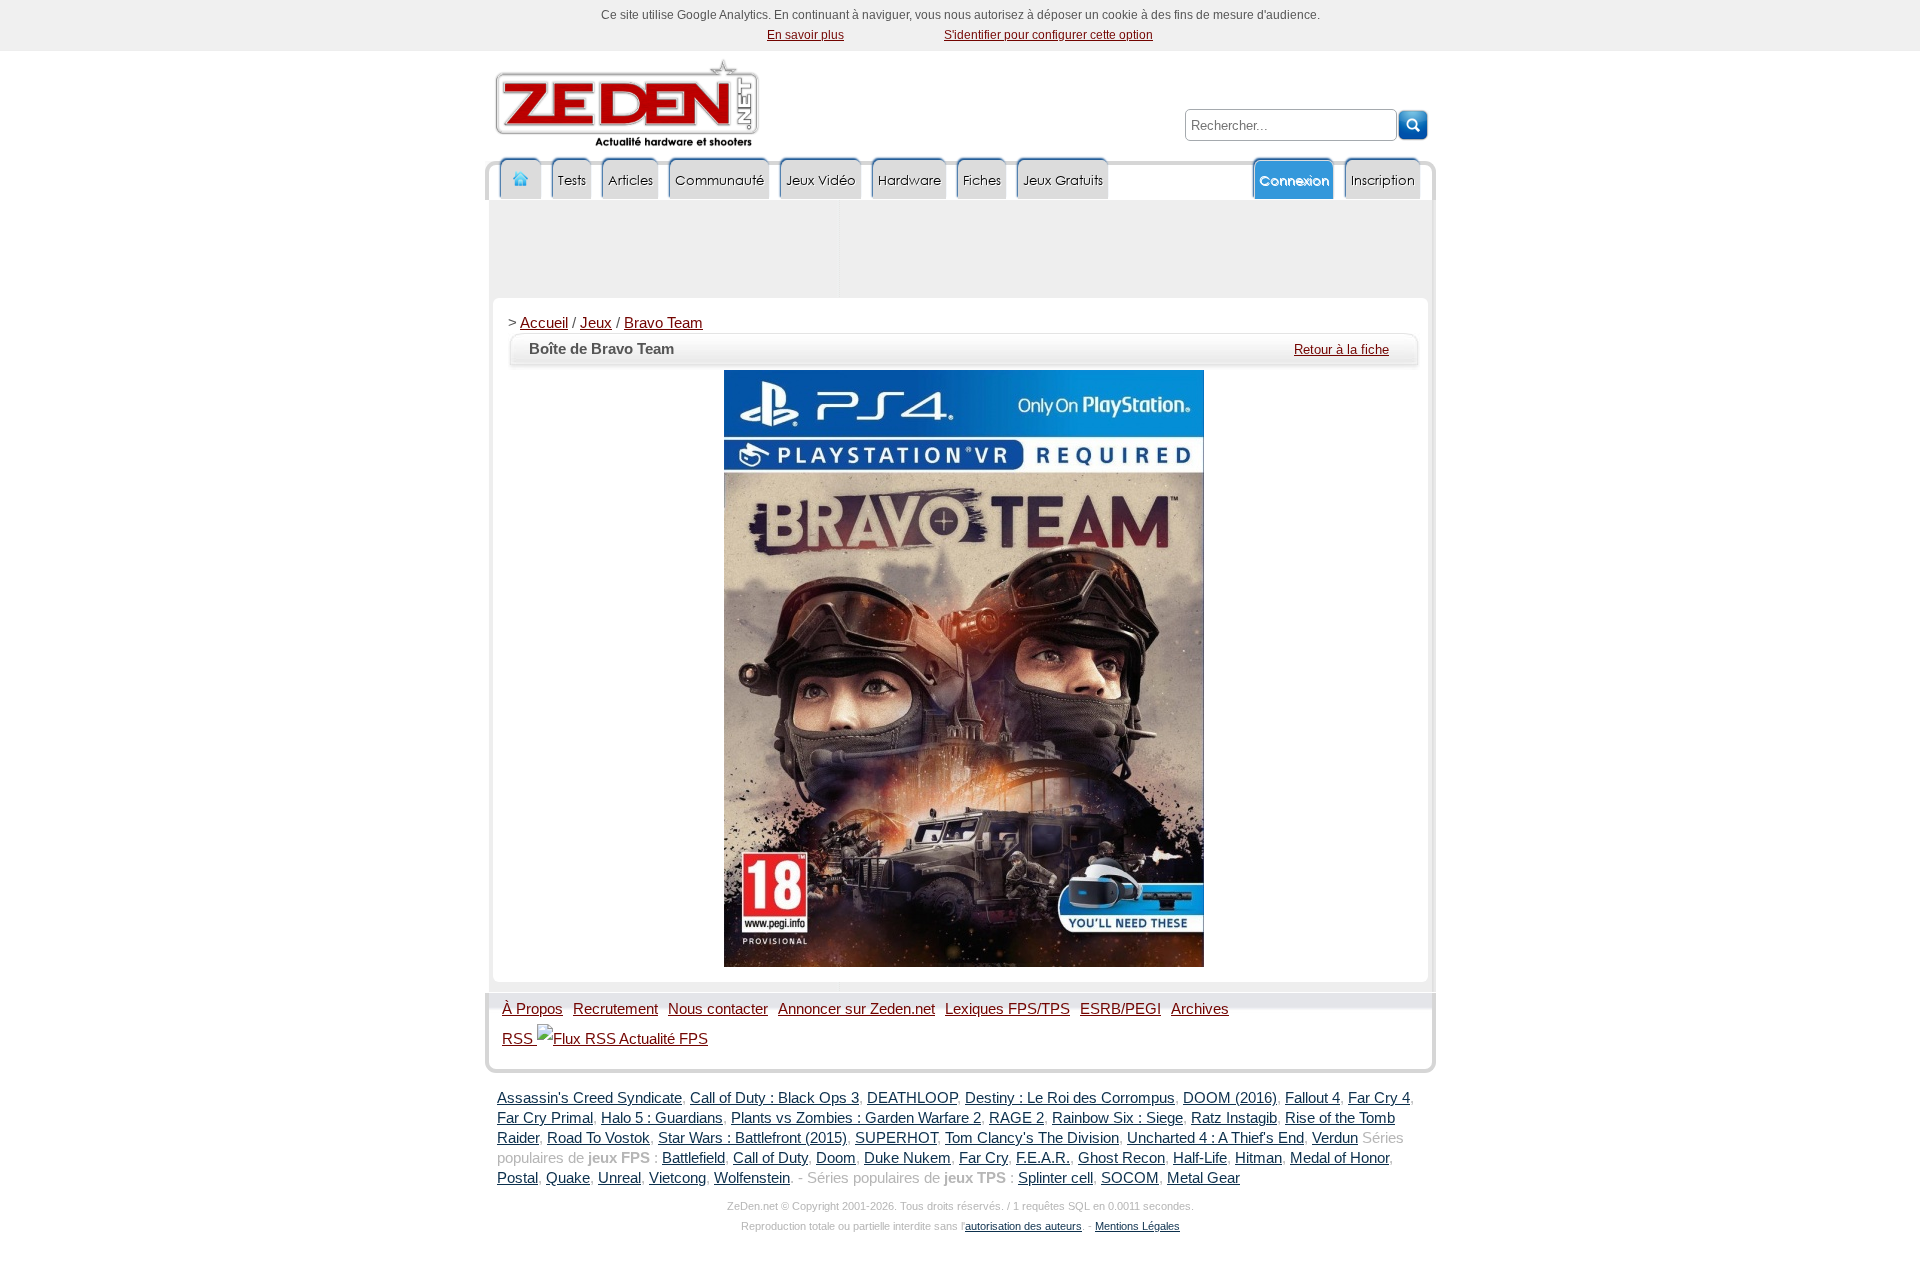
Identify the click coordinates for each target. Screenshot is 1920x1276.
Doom (836, 1158)
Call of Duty (770, 1158)
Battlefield (693, 1158)
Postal (517, 1178)
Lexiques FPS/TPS (1007, 1009)
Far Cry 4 (1379, 1098)
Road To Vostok (598, 1138)
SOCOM (1130, 1178)
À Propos (532, 1009)
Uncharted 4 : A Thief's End (1215, 1138)
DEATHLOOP (912, 1098)
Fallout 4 (1312, 1098)
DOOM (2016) (1230, 1098)
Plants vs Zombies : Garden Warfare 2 (856, 1118)
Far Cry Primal (545, 1118)
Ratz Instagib (1234, 1118)
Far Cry (983, 1158)
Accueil (544, 323)
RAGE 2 (1016, 1118)
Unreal (619, 1178)
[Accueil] (521, 179)
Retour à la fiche (1341, 349)
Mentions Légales (1137, 1226)
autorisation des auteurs (1023, 1226)
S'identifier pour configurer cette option (1048, 35)
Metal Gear (1203, 1178)
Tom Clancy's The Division (1032, 1138)
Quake (568, 1178)
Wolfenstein (752, 1178)
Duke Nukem (907, 1158)
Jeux (596, 323)
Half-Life (1200, 1158)
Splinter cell (1055, 1178)
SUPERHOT (896, 1138)
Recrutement (615, 1009)
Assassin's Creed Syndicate (589, 1098)
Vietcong (677, 1178)
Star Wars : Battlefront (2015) (752, 1138)
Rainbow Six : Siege (1117, 1118)
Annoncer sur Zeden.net (856, 1009)
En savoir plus (805, 35)
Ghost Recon (1121, 1158)
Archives (1200, 1009)
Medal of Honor (1339, 1158)
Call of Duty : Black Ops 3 (774, 1098)
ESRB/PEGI (1120, 1009)
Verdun (1335, 1138)
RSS (519, 1039)
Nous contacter (718, 1009)
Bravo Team (663, 323)
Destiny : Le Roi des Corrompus (1070, 1098)
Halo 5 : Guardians (662, 1118)
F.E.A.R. (1043, 1158)
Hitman (1258, 1158)
